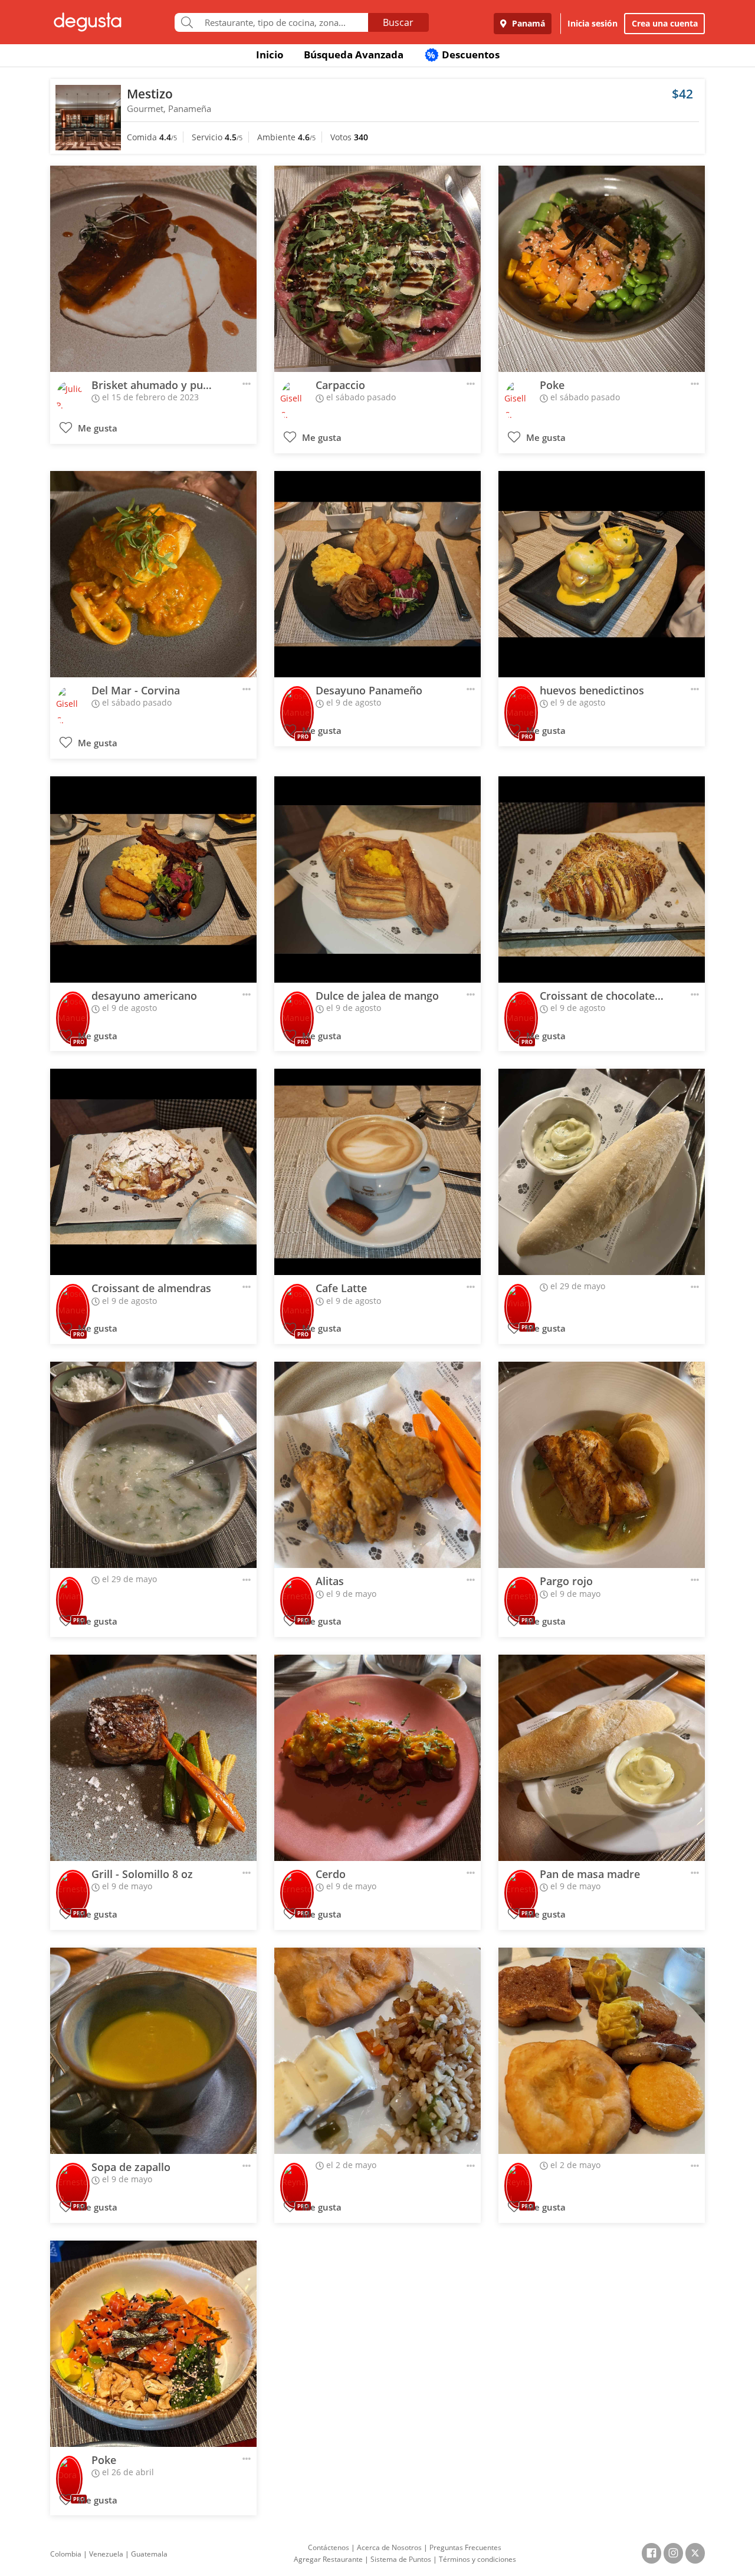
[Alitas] (377, 1465)
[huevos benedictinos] (602, 574)
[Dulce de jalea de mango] (377, 879)
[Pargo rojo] (602, 1465)
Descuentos (463, 55)
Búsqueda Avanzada (354, 55)
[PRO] (297, 701)
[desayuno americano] (153, 879)
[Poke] (602, 269)
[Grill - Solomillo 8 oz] (153, 1758)
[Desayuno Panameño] (377, 574)
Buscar (398, 22)
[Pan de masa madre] (602, 1758)
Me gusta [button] (96, 428)
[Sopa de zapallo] (153, 2051)
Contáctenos (329, 2547)
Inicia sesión (592, 23)
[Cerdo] (377, 1758)
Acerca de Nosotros (389, 2547)
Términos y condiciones (477, 2559)
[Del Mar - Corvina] (153, 574)
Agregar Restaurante (328, 2559)
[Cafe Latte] (377, 1172)
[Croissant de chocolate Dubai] (602, 879)
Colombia (66, 2554)
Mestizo (150, 94)
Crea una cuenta (665, 23)
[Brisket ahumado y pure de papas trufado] (153, 269)
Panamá (527, 23)
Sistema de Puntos (401, 2559)
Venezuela (106, 2554)
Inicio (270, 55)
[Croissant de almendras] (153, 1172)
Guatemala (149, 2554)
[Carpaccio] (377, 269)
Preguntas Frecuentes (465, 2547)
